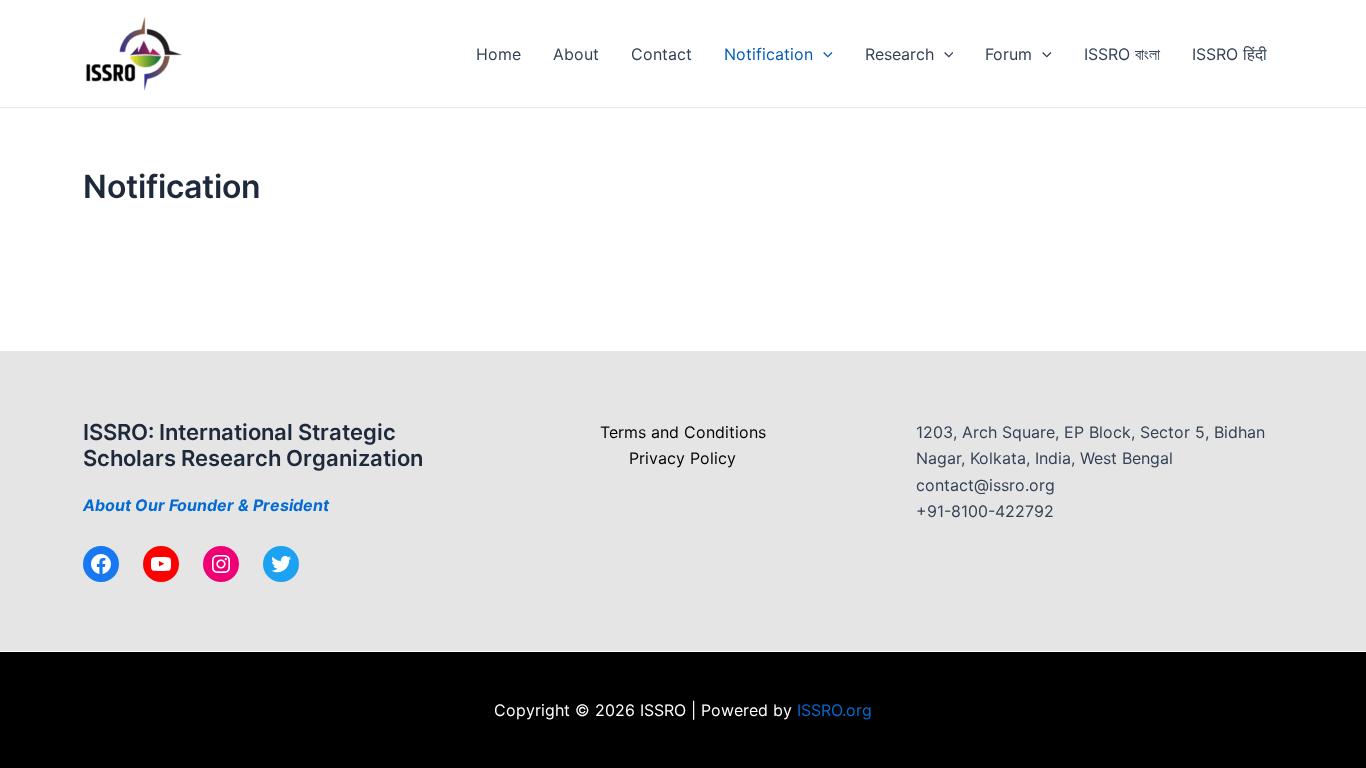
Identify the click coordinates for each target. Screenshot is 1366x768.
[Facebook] (101, 564)
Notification (768, 54)
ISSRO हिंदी (1229, 54)
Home (498, 54)
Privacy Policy (682, 458)
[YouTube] (161, 564)
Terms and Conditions (683, 432)
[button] (823, 54)
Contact (661, 54)
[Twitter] (281, 564)
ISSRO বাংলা (1122, 54)
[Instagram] (221, 564)
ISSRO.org (834, 710)
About (576, 54)
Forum (1008, 54)
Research (899, 54)
